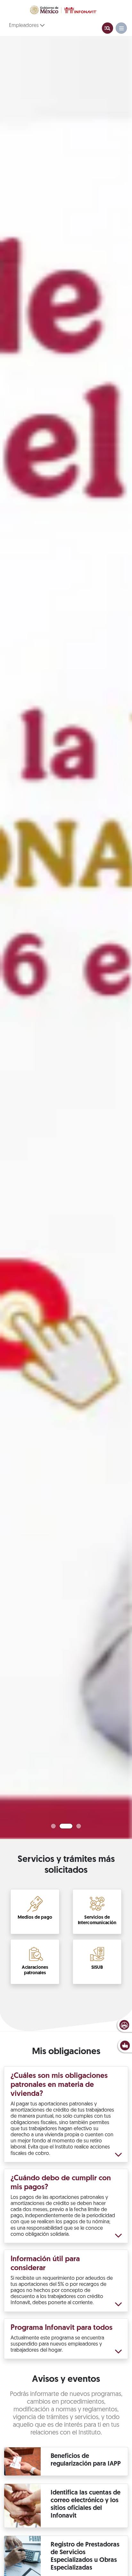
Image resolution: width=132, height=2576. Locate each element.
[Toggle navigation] (107, 28)
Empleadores (25, 26)
